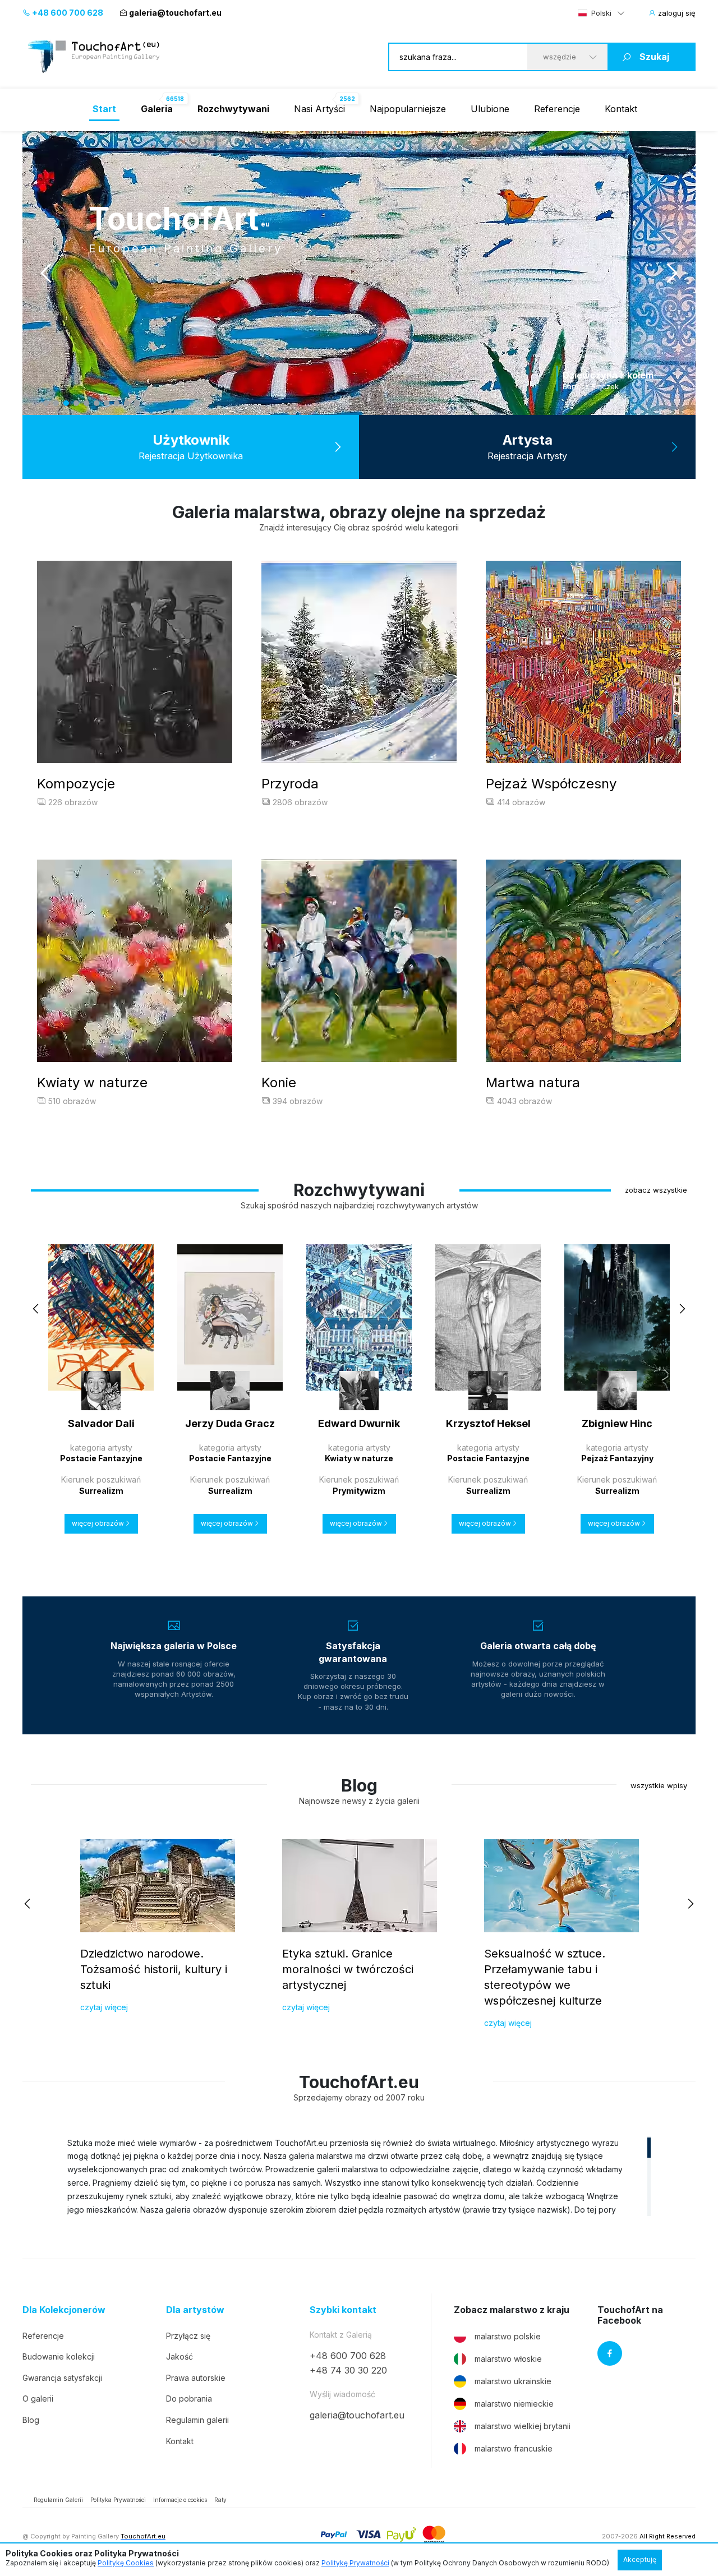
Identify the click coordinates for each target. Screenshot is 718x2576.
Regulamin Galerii (58, 2500)
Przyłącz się (188, 2336)
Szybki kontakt (343, 2310)
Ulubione (490, 109)
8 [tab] (117, 403)
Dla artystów (195, 2310)
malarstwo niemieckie (514, 2404)
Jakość (179, 2356)
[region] (359, 2176)
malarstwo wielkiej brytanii (523, 2426)
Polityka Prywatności (118, 2500)
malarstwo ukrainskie (513, 2381)
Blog (31, 2420)
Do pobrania (189, 2399)
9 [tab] (127, 403)
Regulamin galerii (197, 2420)
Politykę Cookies (126, 2563)
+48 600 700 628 (67, 13)
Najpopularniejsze (408, 109)
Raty (220, 2500)
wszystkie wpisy (659, 1785)
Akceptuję (640, 2559)
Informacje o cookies (180, 2500)
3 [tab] (66, 403)
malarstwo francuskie (514, 2448)
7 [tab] (107, 403)
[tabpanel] (375, 273)
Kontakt (621, 109)
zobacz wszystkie (656, 1190)
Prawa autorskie (196, 2378)
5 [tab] (86, 403)
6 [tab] (96, 403)
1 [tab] (46, 403)
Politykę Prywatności (355, 2563)
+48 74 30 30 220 (348, 2370)
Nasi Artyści (319, 109)
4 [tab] (76, 403)
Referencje (557, 109)
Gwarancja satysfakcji (62, 2378)
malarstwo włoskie (508, 2359)
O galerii (38, 2399)
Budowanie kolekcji (59, 2356)
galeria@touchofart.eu (175, 13)
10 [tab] (137, 403)
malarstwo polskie (508, 2336)
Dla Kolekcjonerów (64, 2310)
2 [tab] (56, 403)
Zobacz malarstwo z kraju (512, 2310)
